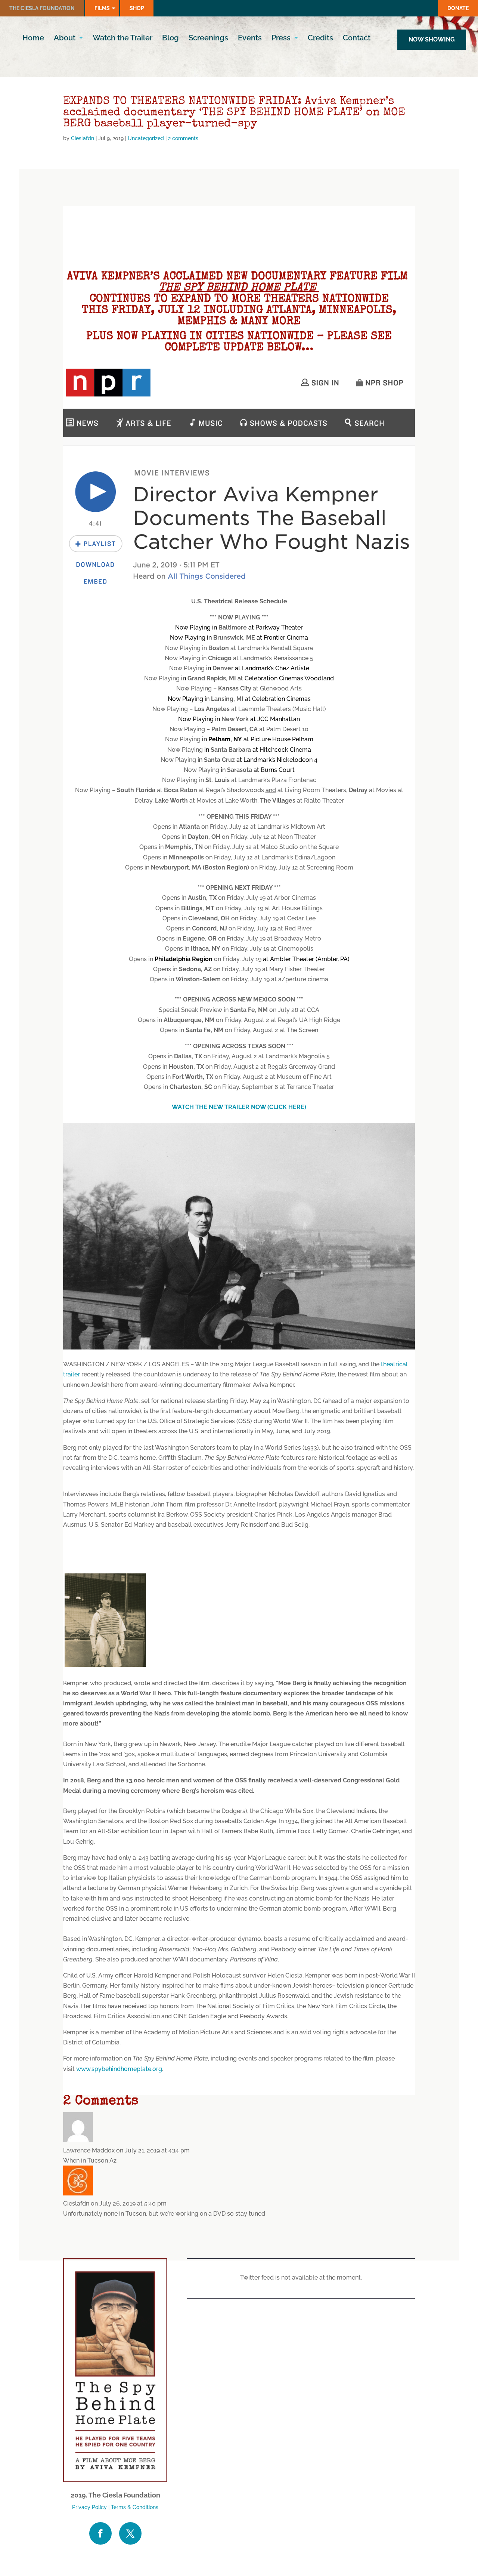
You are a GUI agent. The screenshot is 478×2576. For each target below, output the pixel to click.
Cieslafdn (83, 138)
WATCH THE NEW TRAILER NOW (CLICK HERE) (239, 1107)
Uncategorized (146, 138)
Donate (458, 8)
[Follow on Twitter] (130, 2533)
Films (102, 8)
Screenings (208, 39)
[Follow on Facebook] (100, 2533)
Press (281, 39)
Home (33, 39)
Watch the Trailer (122, 39)
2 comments (183, 138)
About (65, 39)
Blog (170, 39)
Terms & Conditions (135, 2507)
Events (250, 39)
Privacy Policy (89, 2507)
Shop (137, 8)
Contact (357, 39)
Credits (320, 39)
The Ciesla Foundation (42, 8)
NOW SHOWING (432, 39)
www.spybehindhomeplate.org (119, 2069)
